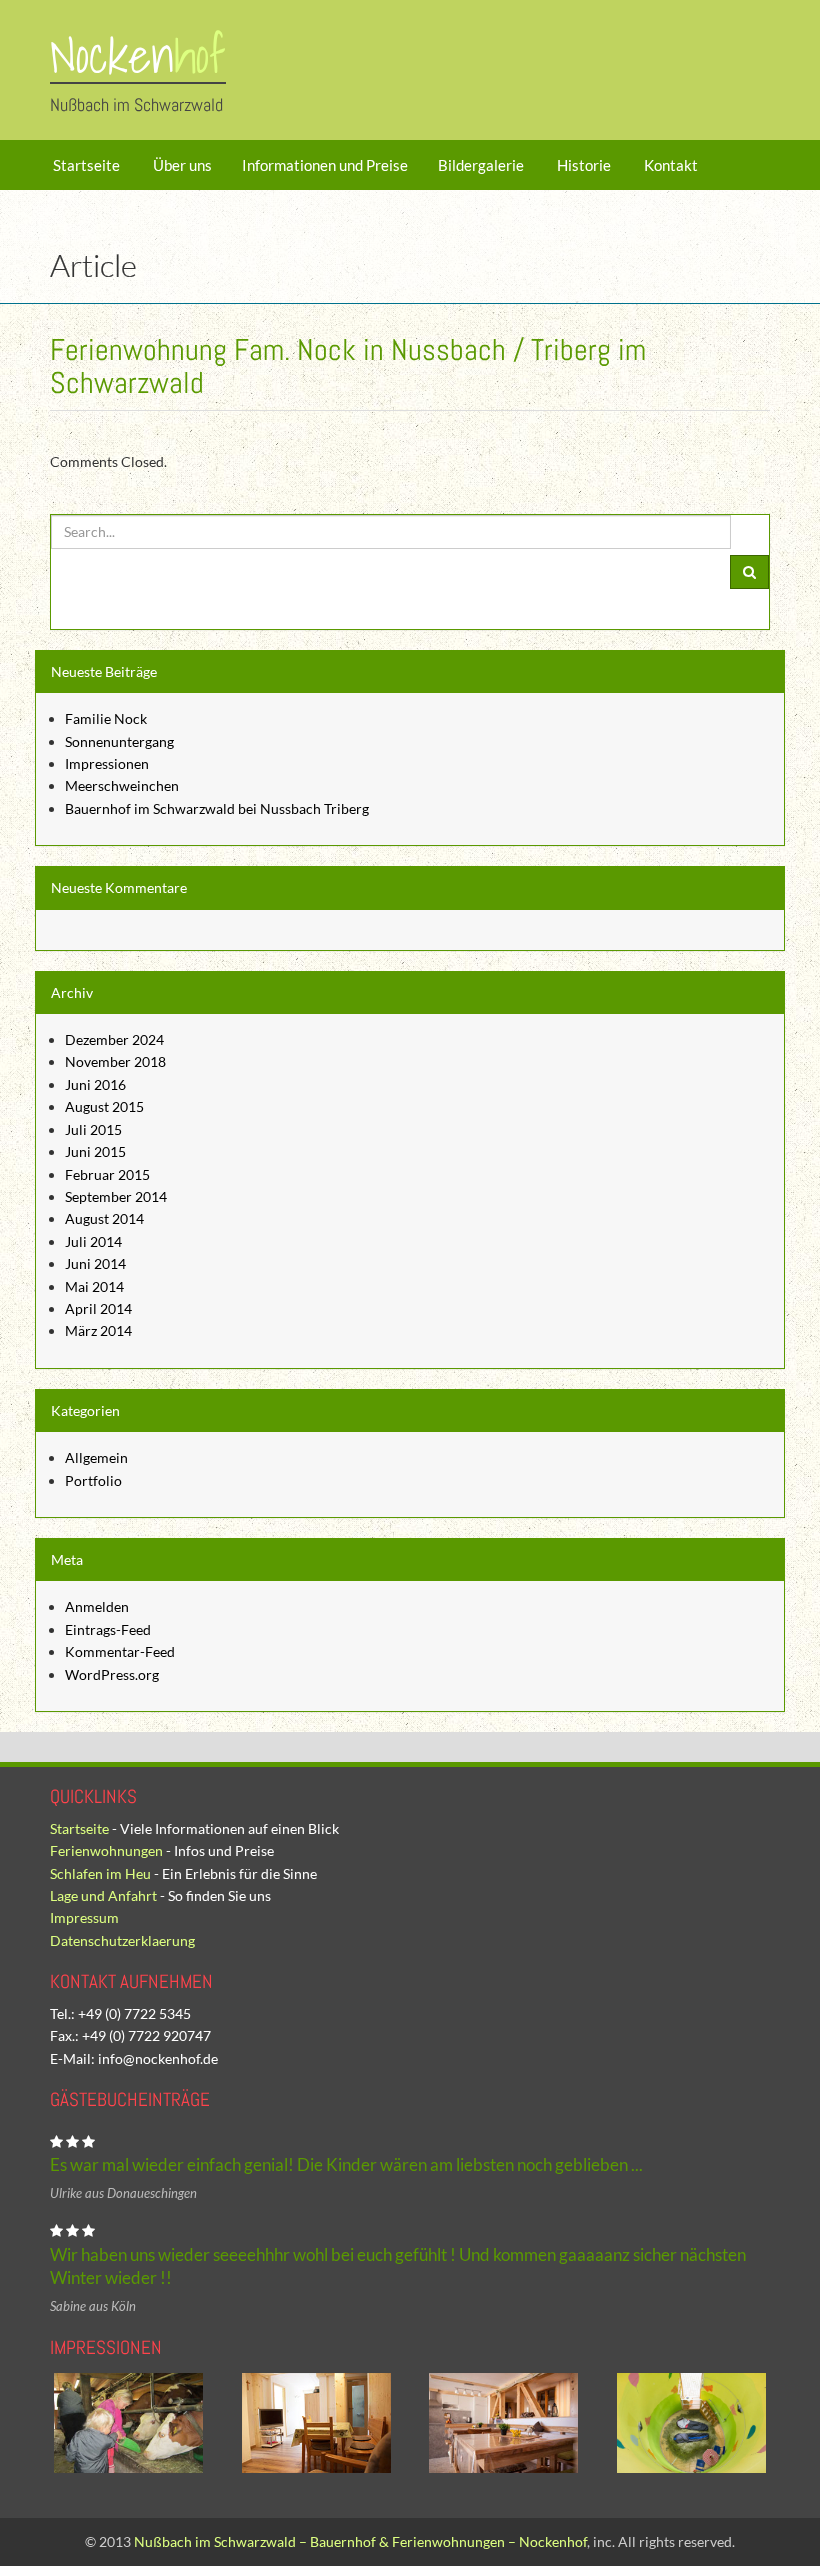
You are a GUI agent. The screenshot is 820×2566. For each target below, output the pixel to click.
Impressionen (107, 763)
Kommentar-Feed (120, 1651)
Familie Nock (106, 718)
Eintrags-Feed (108, 1629)
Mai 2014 (94, 1286)
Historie (582, 165)
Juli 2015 (93, 1129)
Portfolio (93, 1480)
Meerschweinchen (122, 785)
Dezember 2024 (114, 1039)
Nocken (138, 55)
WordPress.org (112, 1674)
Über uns (181, 165)
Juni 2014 (95, 1263)
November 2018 (115, 1061)
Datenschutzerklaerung (122, 1940)
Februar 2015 (107, 1174)
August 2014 (104, 1218)
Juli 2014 (93, 1241)
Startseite (85, 165)
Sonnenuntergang (119, 741)
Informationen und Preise (325, 165)
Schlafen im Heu (100, 1873)
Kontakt (669, 165)
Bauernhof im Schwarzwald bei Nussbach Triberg (217, 808)
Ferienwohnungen (106, 1850)
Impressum (84, 1917)
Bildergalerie (481, 165)
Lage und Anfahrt (103, 1895)
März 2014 (98, 1330)
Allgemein (96, 1457)
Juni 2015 (95, 1151)
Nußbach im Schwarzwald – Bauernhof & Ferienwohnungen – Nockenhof (360, 2541)
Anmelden (97, 1606)
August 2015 (104, 1106)
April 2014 (98, 1308)
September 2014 (116, 1196)
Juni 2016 (95, 1084)
